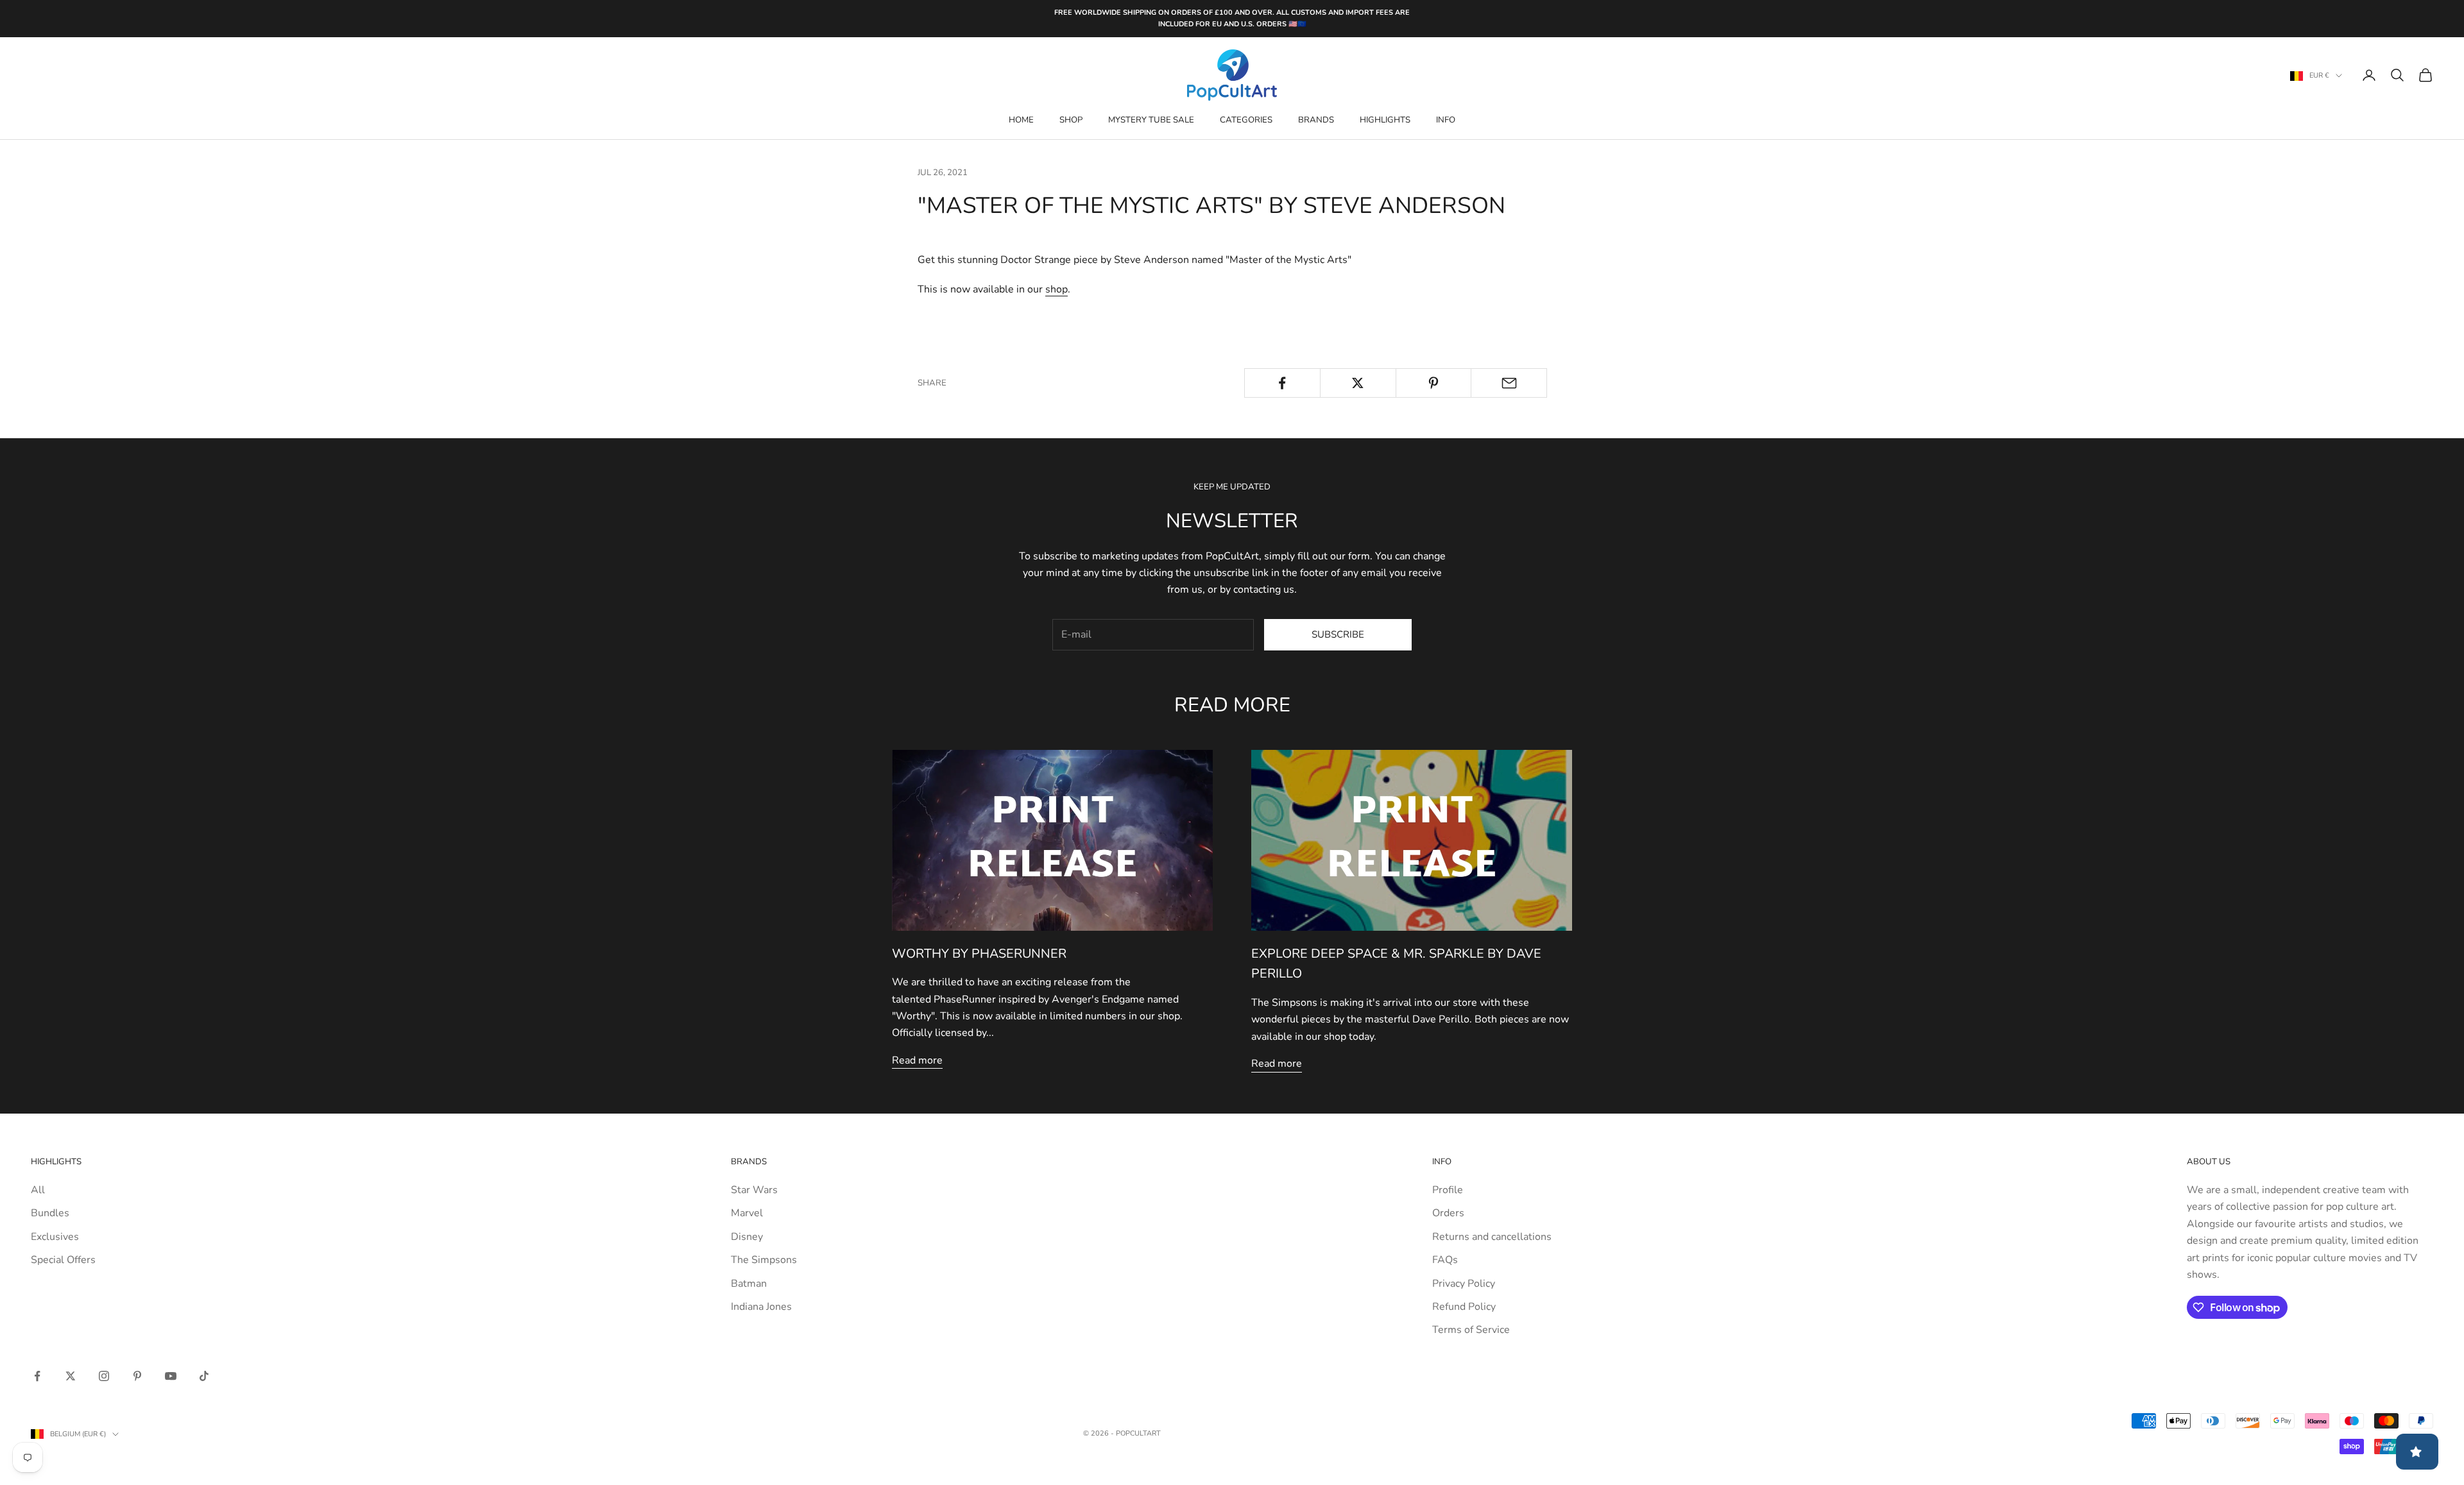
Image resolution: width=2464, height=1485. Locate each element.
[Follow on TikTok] (204, 1376)
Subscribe (1338, 634)
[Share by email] (1509, 383)
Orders (1448, 1213)
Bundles (50, 1213)
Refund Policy (1464, 1307)
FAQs (1445, 1260)
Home (1021, 120)
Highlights (1385, 120)
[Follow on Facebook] (37, 1376)
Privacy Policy (1464, 1284)
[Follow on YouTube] (171, 1376)
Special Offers (63, 1260)
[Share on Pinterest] (1434, 383)
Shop (1071, 120)
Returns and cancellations (1492, 1237)
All (38, 1190)
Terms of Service (1471, 1330)
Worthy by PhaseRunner (979, 954)
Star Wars (754, 1190)
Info (1446, 120)
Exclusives (55, 1237)
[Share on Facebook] (1282, 383)
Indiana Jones (761, 1307)
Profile (1448, 1190)
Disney (747, 1237)
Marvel (747, 1213)
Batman (749, 1284)
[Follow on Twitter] (71, 1376)
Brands (1316, 120)
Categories (1246, 120)
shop (1057, 289)
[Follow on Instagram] (104, 1376)
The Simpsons (764, 1260)
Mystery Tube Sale (1151, 120)
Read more (917, 1060)
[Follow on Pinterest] (137, 1376)
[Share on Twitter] (1358, 383)
